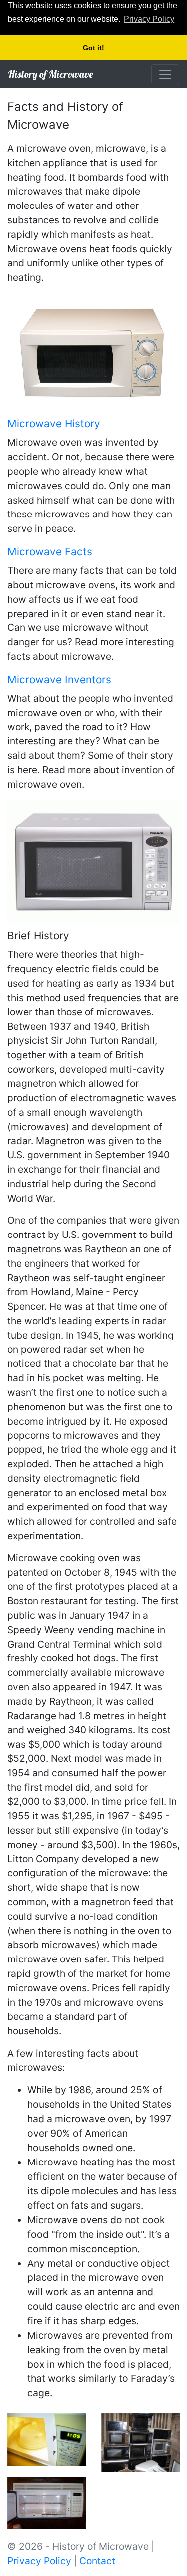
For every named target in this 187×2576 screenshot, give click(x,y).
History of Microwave (50, 74)
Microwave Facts (50, 552)
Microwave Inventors (59, 679)
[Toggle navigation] (165, 74)
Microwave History (54, 424)
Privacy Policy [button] (149, 19)
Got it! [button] (93, 48)
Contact (97, 2561)
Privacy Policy (39, 2561)
